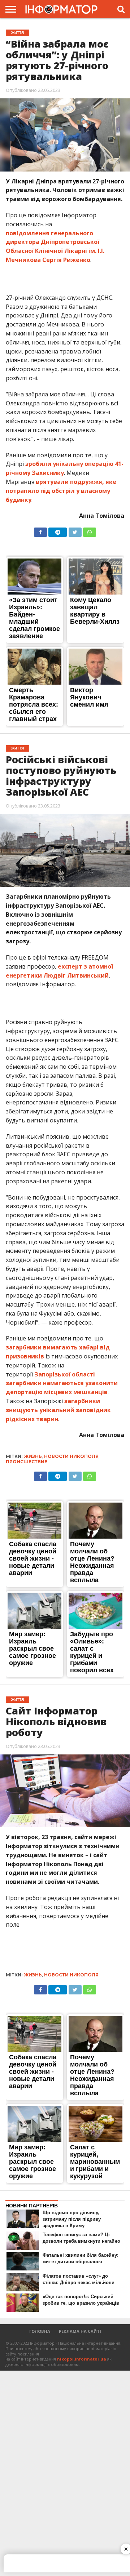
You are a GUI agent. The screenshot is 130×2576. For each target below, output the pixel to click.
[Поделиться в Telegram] (58, 530)
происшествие (27, 1462)
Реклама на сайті (80, 2331)
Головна (40, 2331)
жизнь (33, 1456)
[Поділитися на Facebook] (40, 530)
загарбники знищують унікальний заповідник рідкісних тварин (58, 1410)
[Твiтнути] (75, 530)
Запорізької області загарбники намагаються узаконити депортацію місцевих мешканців (62, 1383)
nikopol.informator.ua (82, 2359)
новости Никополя (71, 1456)
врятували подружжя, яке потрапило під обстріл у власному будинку (61, 491)
